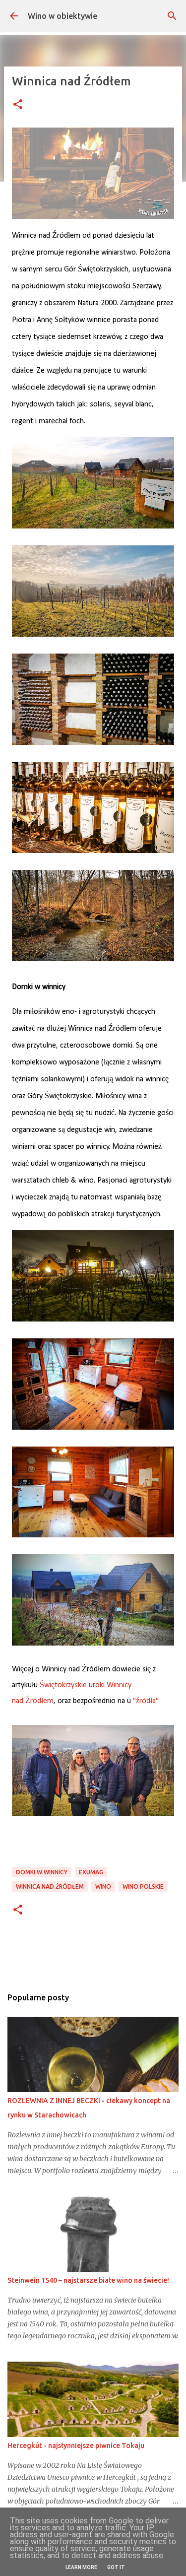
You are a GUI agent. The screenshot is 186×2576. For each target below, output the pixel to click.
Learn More (81, 2567)
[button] (18, 105)
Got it (116, 2567)
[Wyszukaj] (172, 16)
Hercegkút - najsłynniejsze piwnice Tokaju (76, 2445)
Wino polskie (143, 1886)
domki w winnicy (42, 1872)
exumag (91, 1872)
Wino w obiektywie (62, 16)
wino (103, 1886)
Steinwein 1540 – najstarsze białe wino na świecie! (88, 2280)
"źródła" (146, 1701)
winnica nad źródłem (50, 1886)
